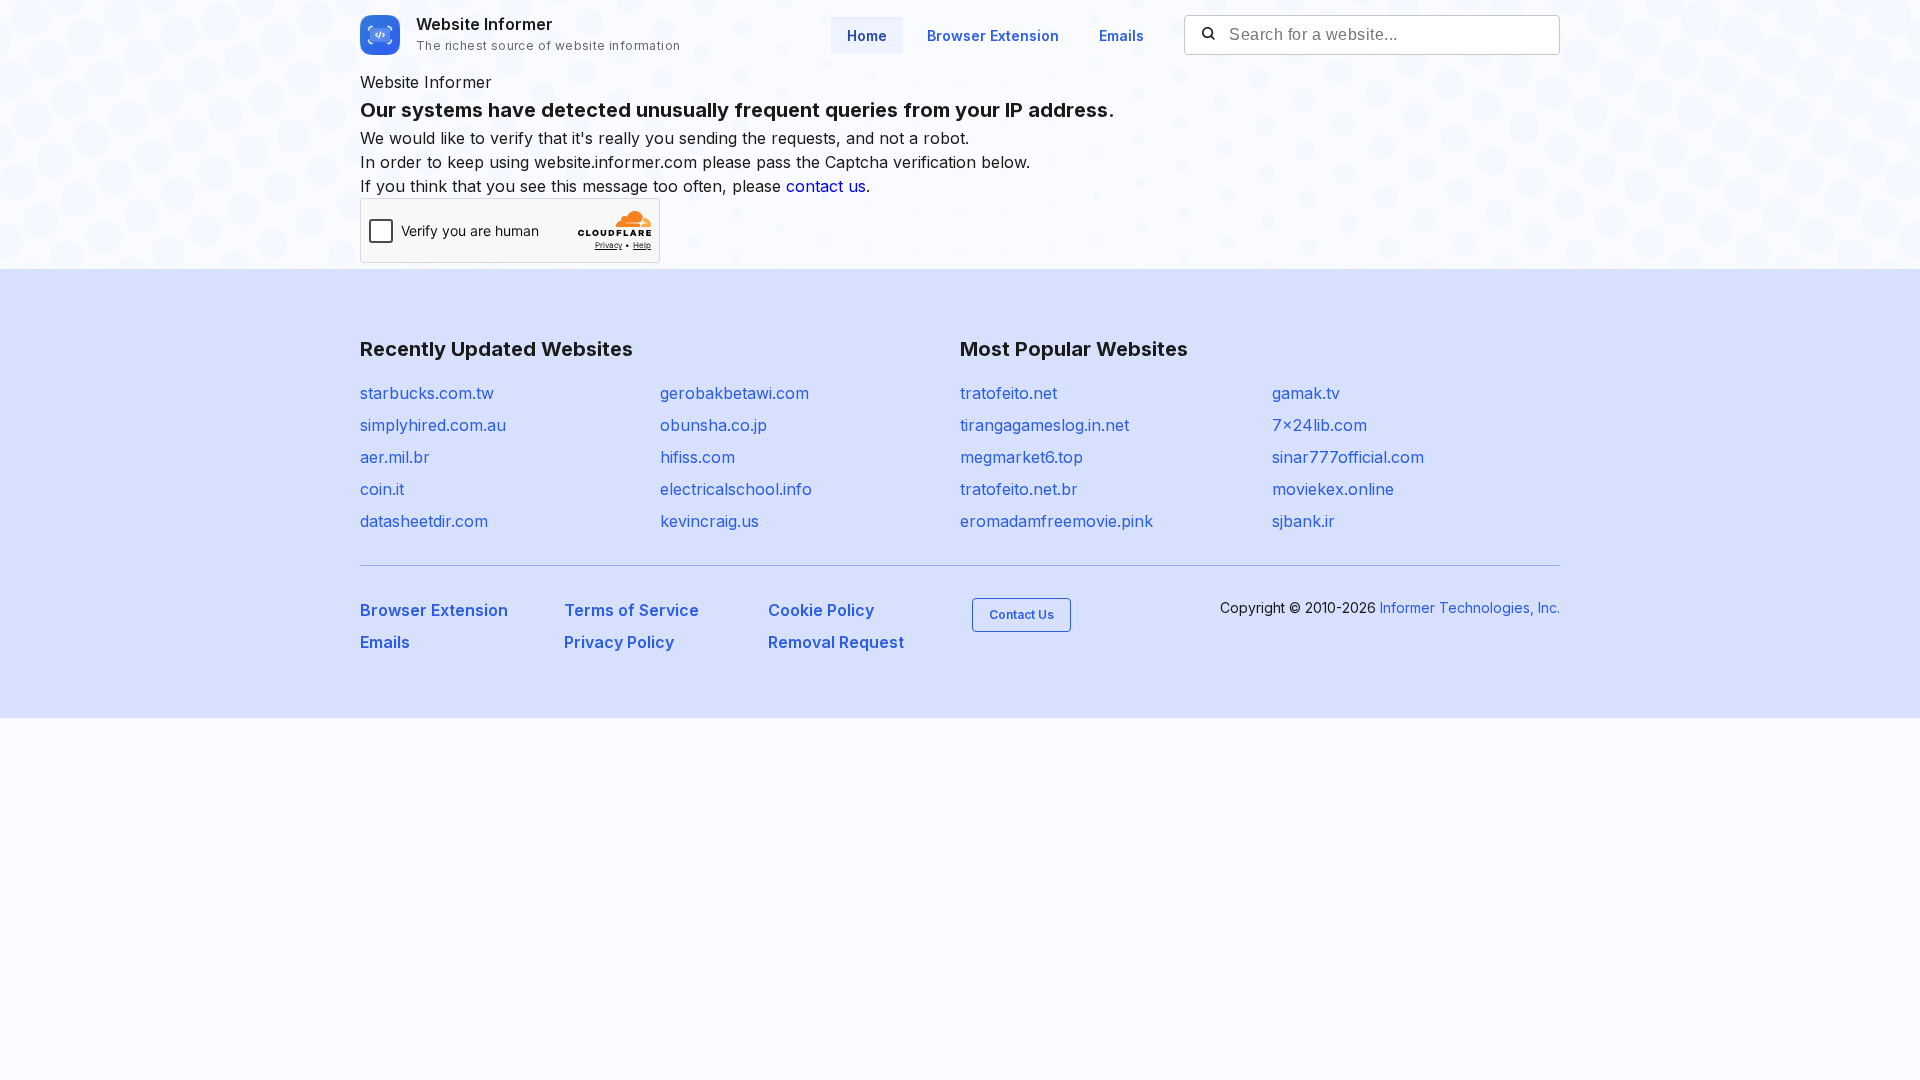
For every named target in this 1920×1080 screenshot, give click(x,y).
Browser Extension (993, 35)
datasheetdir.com (424, 521)
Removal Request (836, 642)
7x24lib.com (1319, 425)
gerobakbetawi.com (734, 393)
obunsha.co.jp (713, 425)
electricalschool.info (736, 489)
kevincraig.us (709, 521)
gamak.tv (1306, 393)
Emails (1121, 35)
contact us (826, 186)
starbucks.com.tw (427, 393)
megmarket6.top (1021, 457)
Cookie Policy (821, 610)
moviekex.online (1333, 489)
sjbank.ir (1303, 521)
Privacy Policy (619, 642)
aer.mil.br (395, 457)
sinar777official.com (1348, 457)
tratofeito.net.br (1019, 489)
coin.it (382, 489)
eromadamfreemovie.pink (1056, 521)
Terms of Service (631, 610)
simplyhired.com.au (433, 425)
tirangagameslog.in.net (1044, 425)
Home (867, 35)
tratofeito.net (1008, 393)
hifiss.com (697, 457)
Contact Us (1021, 614)
